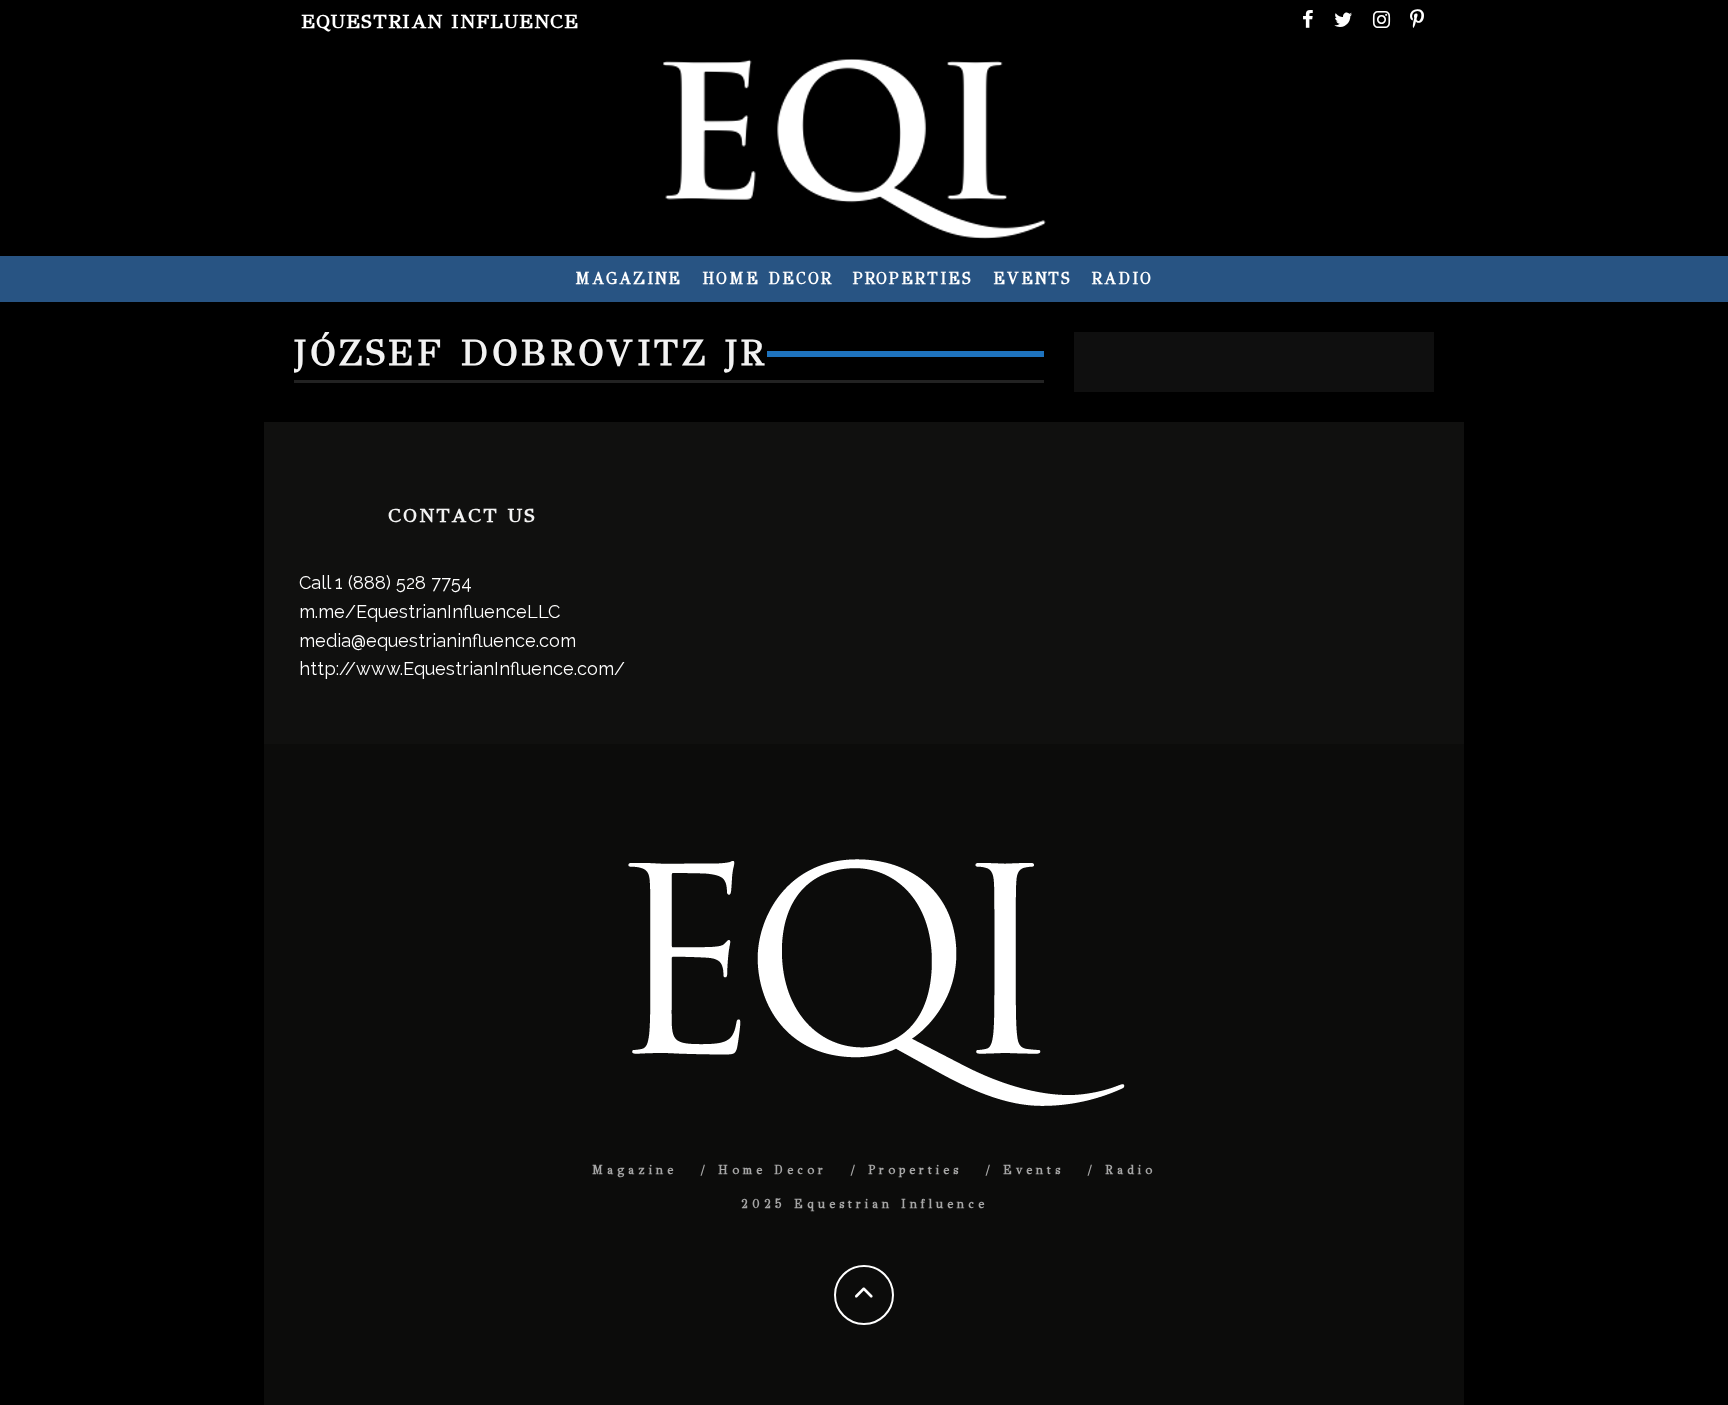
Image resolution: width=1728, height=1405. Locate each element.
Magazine (628, 278)
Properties (913, 278)
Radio (1122, 278)
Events (1033, 278)
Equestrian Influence (440, 21)
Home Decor (767, 278)
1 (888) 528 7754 (403, 582)
